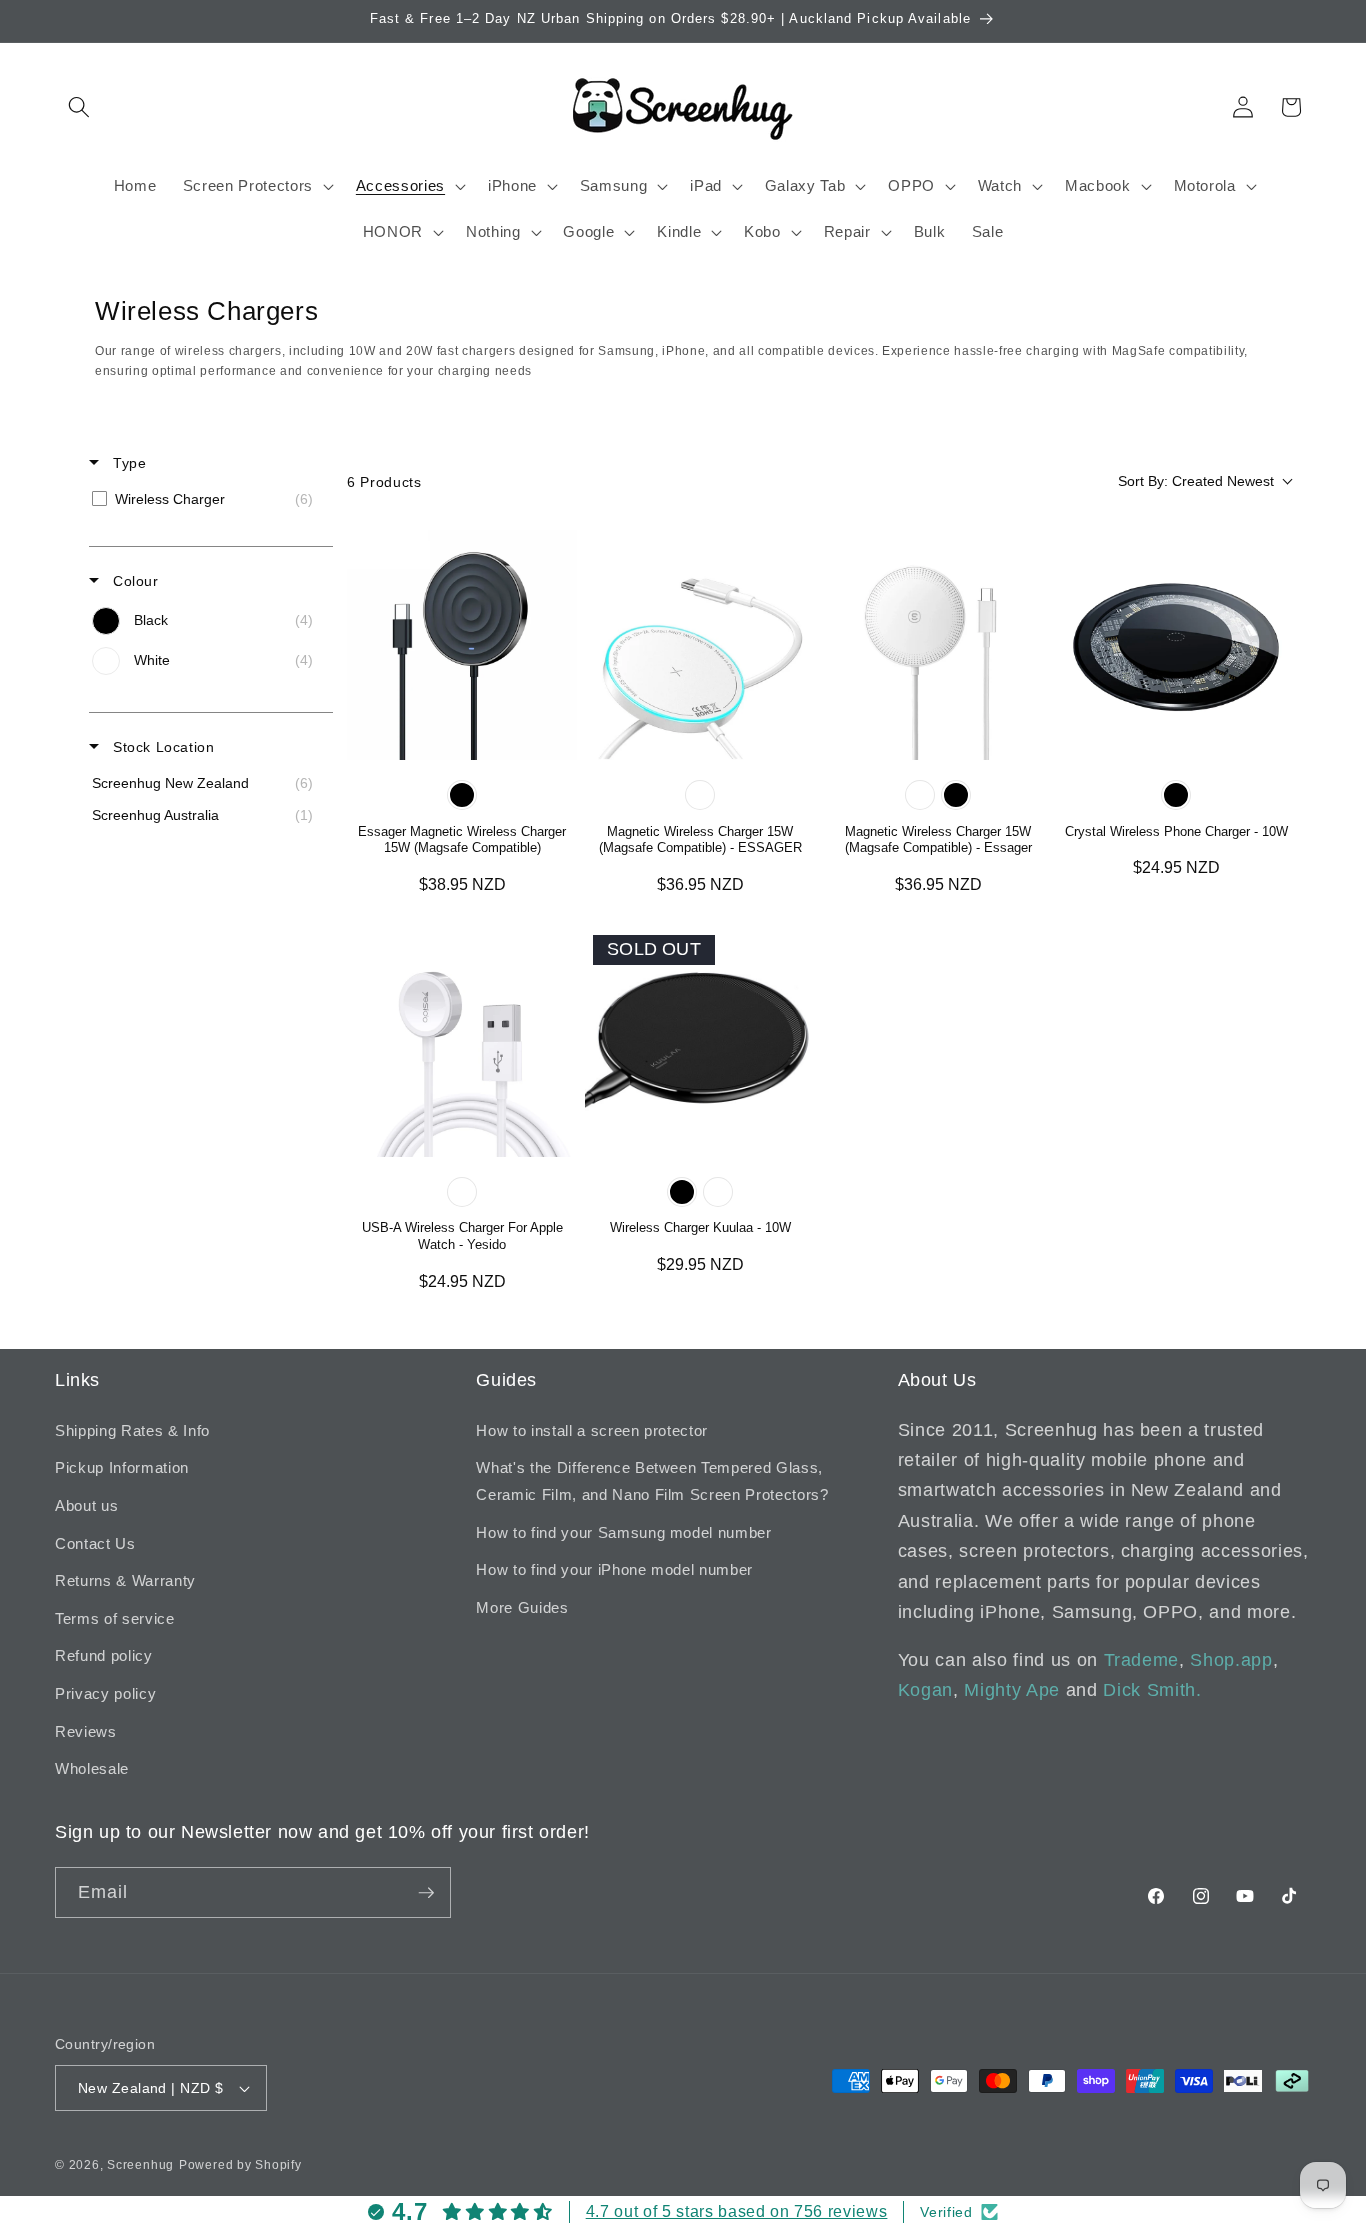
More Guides (522, 1607)
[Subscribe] (426, 1893)
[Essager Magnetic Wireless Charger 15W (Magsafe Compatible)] (462, 645)
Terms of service (115, 1618)
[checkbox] (207, 499)
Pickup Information (122, 1467)
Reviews (86, 1731)
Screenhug (140, 2165)
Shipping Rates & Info (132, 1430)
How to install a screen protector (592, 1430)
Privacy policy (105, 1693)
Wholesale (92, 1768)
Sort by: (1196, 481)
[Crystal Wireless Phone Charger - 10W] (1176, 645)
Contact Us (95, 1543)
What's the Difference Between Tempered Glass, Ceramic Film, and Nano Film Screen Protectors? (652, 1481)
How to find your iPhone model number (614, 1569)
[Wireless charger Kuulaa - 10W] (700, 1042)
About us (86, 1505)
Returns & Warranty (125, 1580)
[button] (79, 107)
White (700, 795)
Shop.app (1231, 1660)
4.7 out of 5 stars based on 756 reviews (737, 2211)
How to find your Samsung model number (623, 1532)
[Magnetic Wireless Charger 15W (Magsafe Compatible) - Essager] (938, 645)
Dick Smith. (1152, 1690)
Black (462, 795)
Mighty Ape (1012, 1690)
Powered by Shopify (240, 2165)
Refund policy (104, 1655)
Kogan (925, 1690)
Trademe (1142, 1660)
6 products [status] (384, 482)
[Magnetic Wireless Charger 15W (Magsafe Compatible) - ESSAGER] (700, 645)
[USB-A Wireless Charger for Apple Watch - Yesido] (462, 1042)
